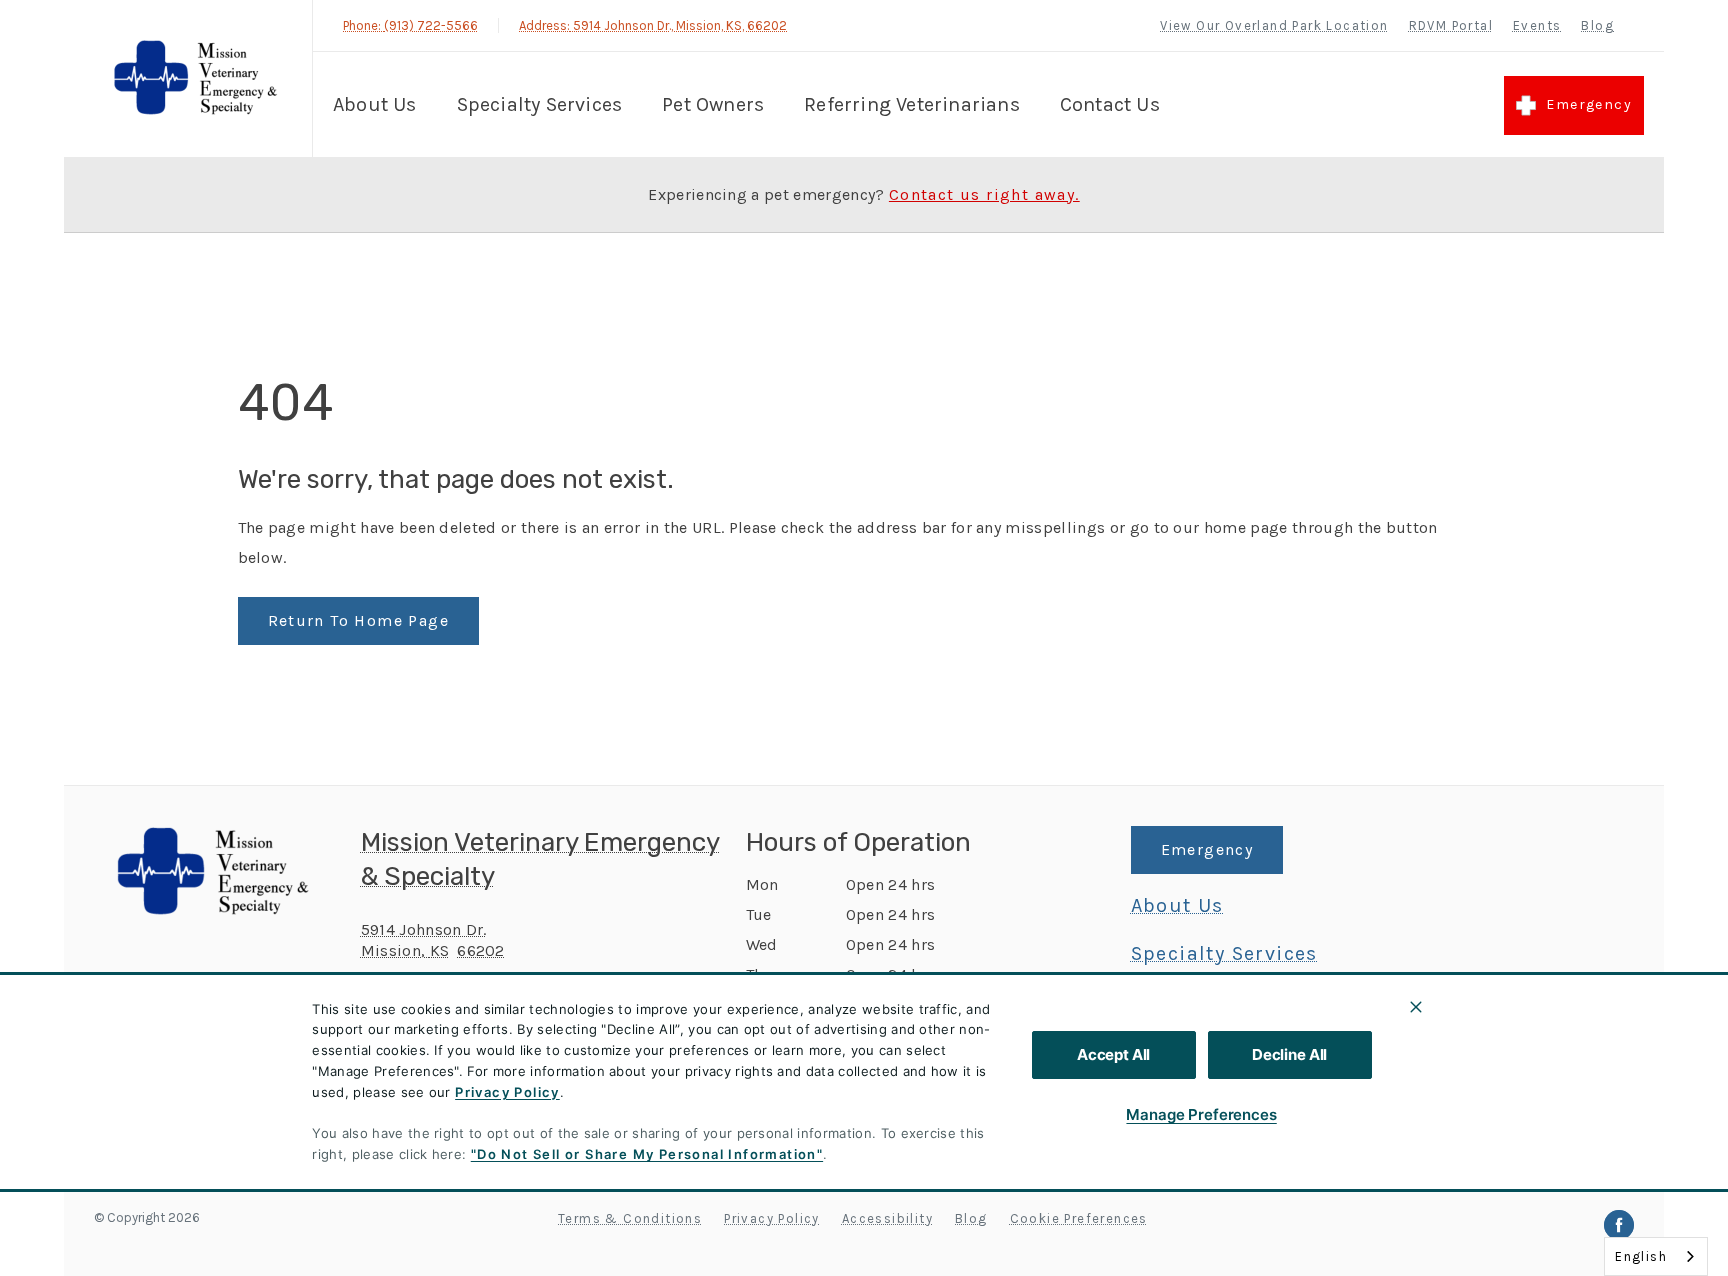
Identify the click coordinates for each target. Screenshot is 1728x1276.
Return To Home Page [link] (359, 620)
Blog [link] (1597, 25)
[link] (193, 78)
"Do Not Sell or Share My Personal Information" (647, 1154)
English (1641, 1256)
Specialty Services (540, 104)
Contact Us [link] (1110, 104)
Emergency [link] (1589, 104)
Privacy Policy (507, 1092)
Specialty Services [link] (1224, 954)
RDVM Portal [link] (1451, 25)
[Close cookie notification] (1416, 1007)
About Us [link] (1177, 906)
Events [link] (1537, 25)
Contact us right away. (984, 195)
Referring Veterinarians (912, 104)
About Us (375, 104)
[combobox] (1656, 1256)
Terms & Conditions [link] (630, 1218)
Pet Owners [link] (713, 104)
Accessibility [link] (887, 1218)
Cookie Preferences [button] (1079, 1218)
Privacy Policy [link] (772, 1218)
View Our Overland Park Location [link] (1274, 25)
